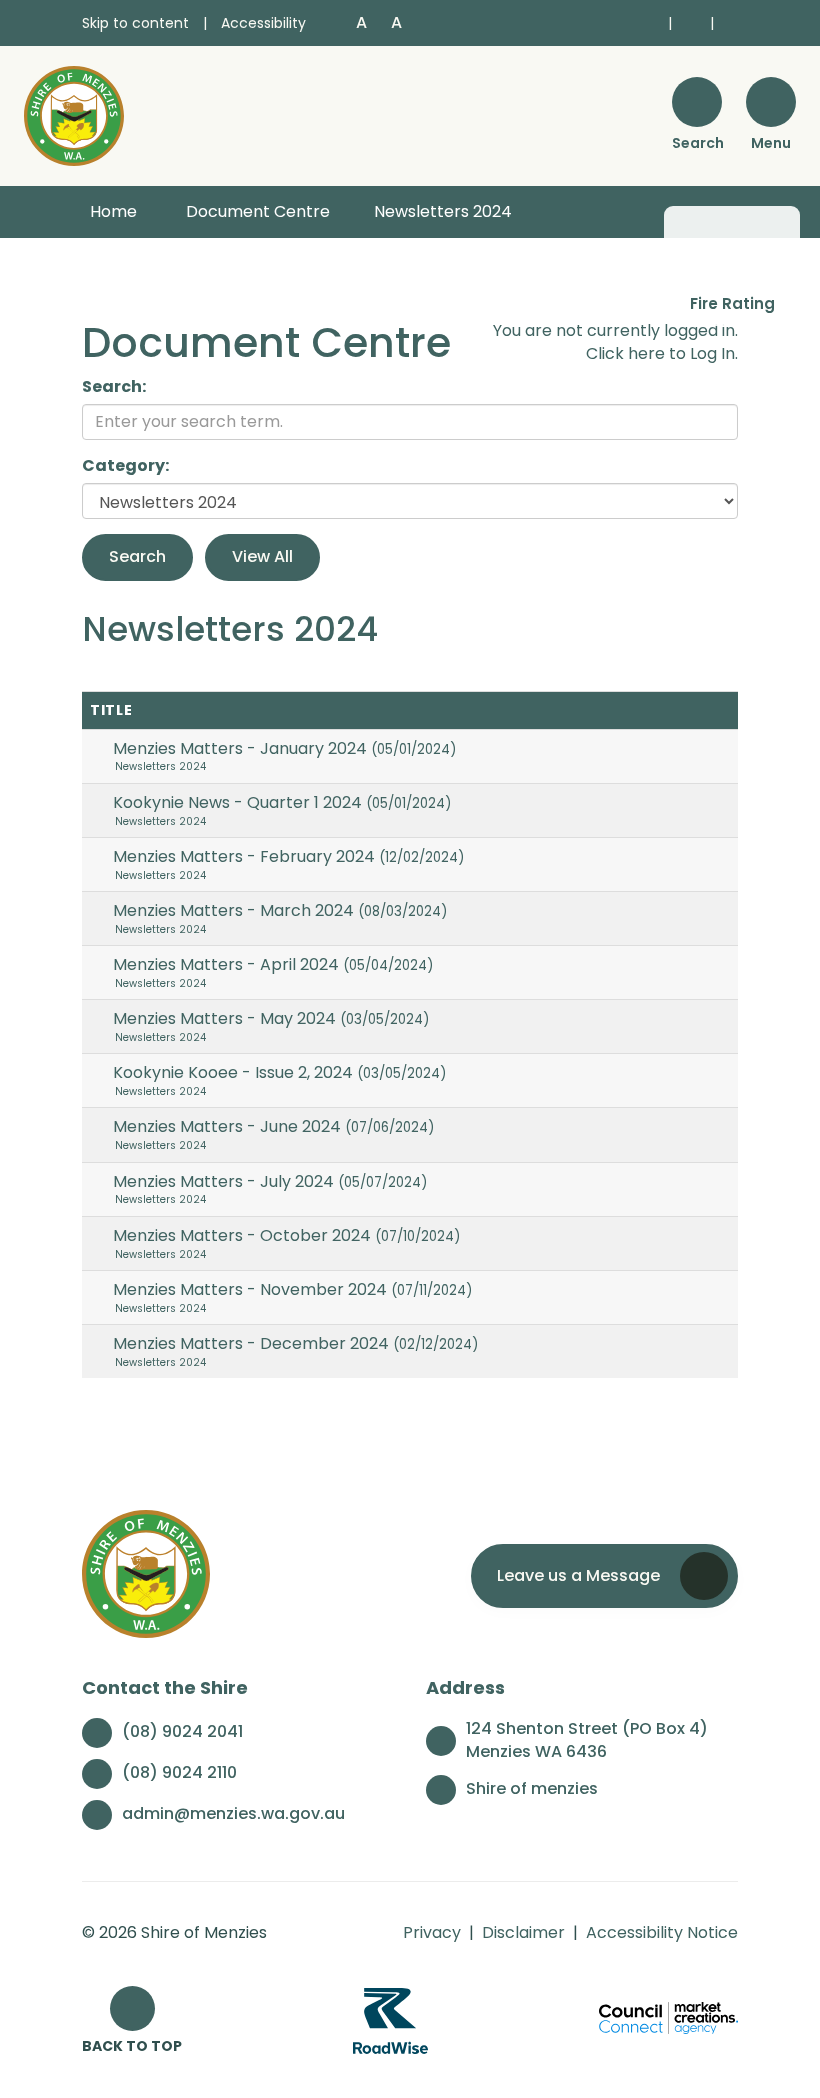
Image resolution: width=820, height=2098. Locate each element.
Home (113, 211)
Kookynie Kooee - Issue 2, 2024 (279, 1072)
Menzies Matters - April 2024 (273, 964)
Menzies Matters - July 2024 (270, 1181)
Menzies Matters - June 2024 (273, 1126)
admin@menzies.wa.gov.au (233, 1813)
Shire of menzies (532, 1788)
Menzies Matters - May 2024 (271, 1018)
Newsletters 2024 (443, 211)
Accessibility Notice (662, 1932)
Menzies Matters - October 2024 (286, 1235)
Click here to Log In (660, 353)
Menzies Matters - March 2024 (280, 910)
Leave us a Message (578, 1575)
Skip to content (135, 23)
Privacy (432, 1932)
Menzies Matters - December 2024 (295, 1343)
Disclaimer (523, 1932)
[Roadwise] (391, 2020)
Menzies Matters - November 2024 (292, 1289)
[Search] (697, 102)
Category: (125, 466)
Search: (114, 387)
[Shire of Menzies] (74, 114)
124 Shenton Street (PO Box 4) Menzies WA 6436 (587, 1740)
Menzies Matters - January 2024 (284, 748)
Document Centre (258, 211)
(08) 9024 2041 (182, 1731)
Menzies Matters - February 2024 (288, 856)
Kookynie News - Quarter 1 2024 (282, 802)
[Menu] (771, 102)
